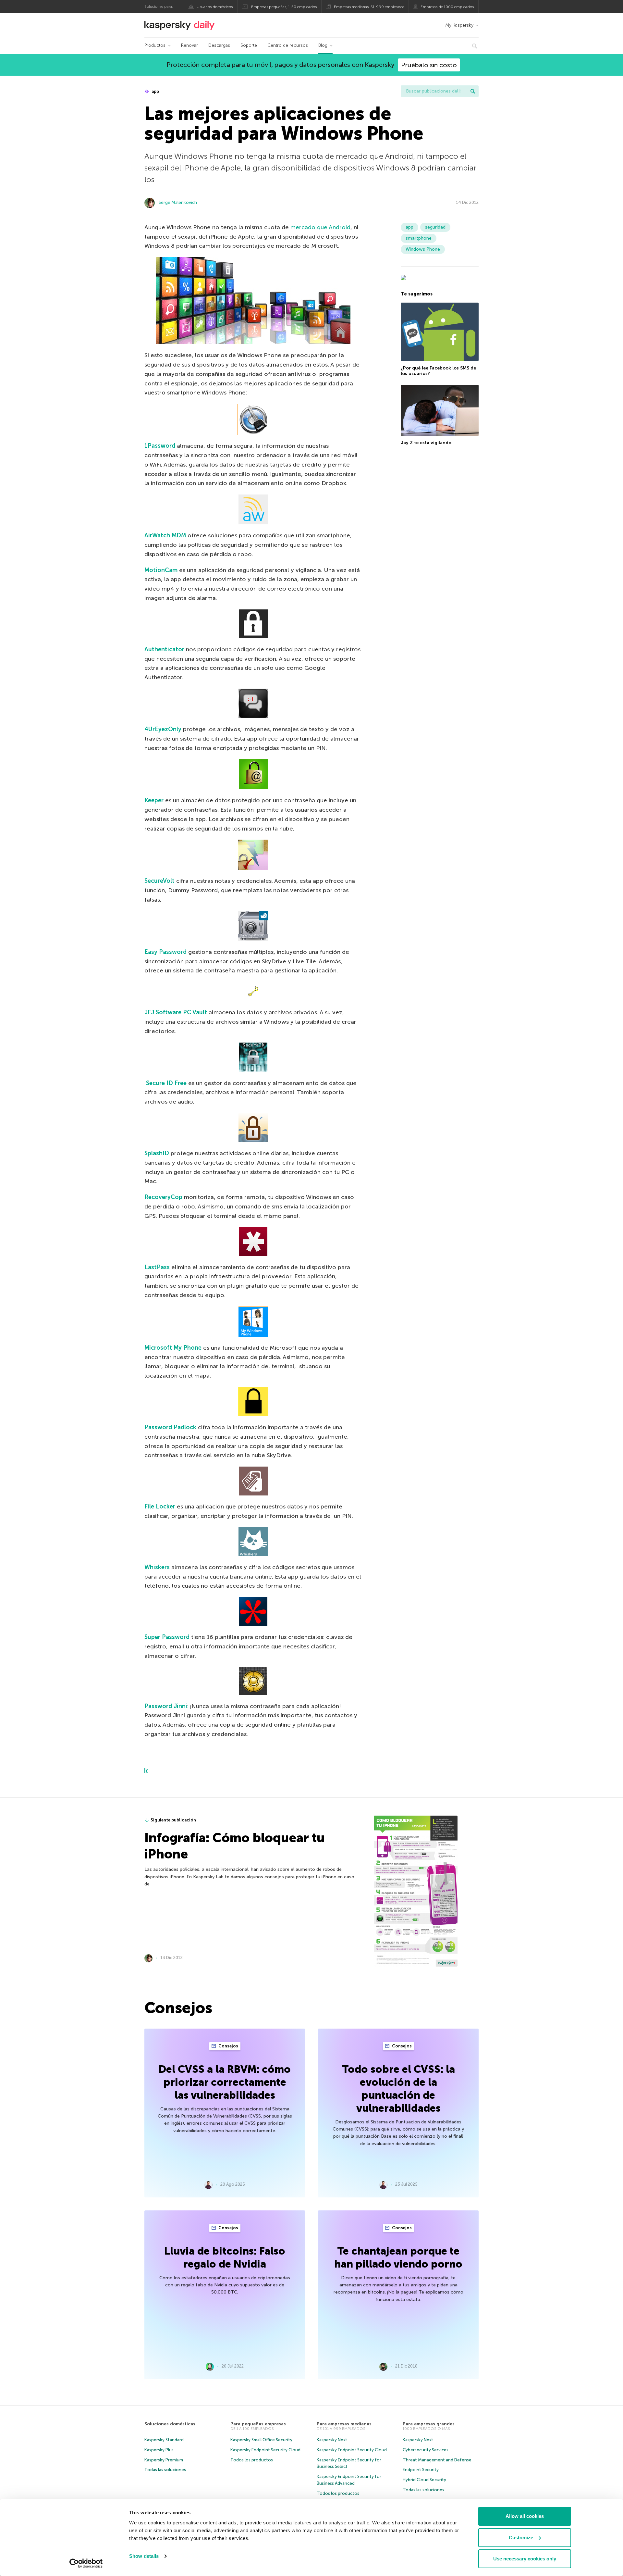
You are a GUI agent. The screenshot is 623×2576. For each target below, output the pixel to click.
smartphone (419, 238)
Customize (521, 2538)
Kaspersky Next (332, 2440)
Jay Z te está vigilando (426, 443)
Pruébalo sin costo (429, 65)
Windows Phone (423, 249)
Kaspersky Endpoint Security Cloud (265, 2450)
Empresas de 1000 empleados (447, 7)
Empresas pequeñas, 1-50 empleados (284, 7)
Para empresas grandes (429, 2424)
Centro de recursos (288, 45)
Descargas (219, 45)
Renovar (189, 45)
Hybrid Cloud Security (424, 2480)
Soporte (249, 45)
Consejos (228, 2046)
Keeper (154, 800)
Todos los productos (252, 2460)
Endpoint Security (421, 2470)
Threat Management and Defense (437, 2460)
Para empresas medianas (344, 2424)
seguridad (435, 227)
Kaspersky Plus (159, 2450)
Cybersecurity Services (426, 2450)
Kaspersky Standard (164, 2440)
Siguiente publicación (173, 1820)
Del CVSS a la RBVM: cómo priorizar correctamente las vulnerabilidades (225, 2082)
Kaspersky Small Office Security (261, 2440)
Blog (323, 45)
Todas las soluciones (165, 2470)
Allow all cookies (525, 2516)
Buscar (473, 91)
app (155, 91)
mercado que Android (320, 227)
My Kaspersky (459, 25)
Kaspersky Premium (164, 2460)
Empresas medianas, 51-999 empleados (369, 7)
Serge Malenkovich (178, 202)
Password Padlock (170, 1427)
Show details (144, 2556)
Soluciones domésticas (170, 2424)
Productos (155, 45)
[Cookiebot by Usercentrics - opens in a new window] (86, 2563)
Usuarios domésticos (215, 7)
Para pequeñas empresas (258, 2424)
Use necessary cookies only (525, 2559)
